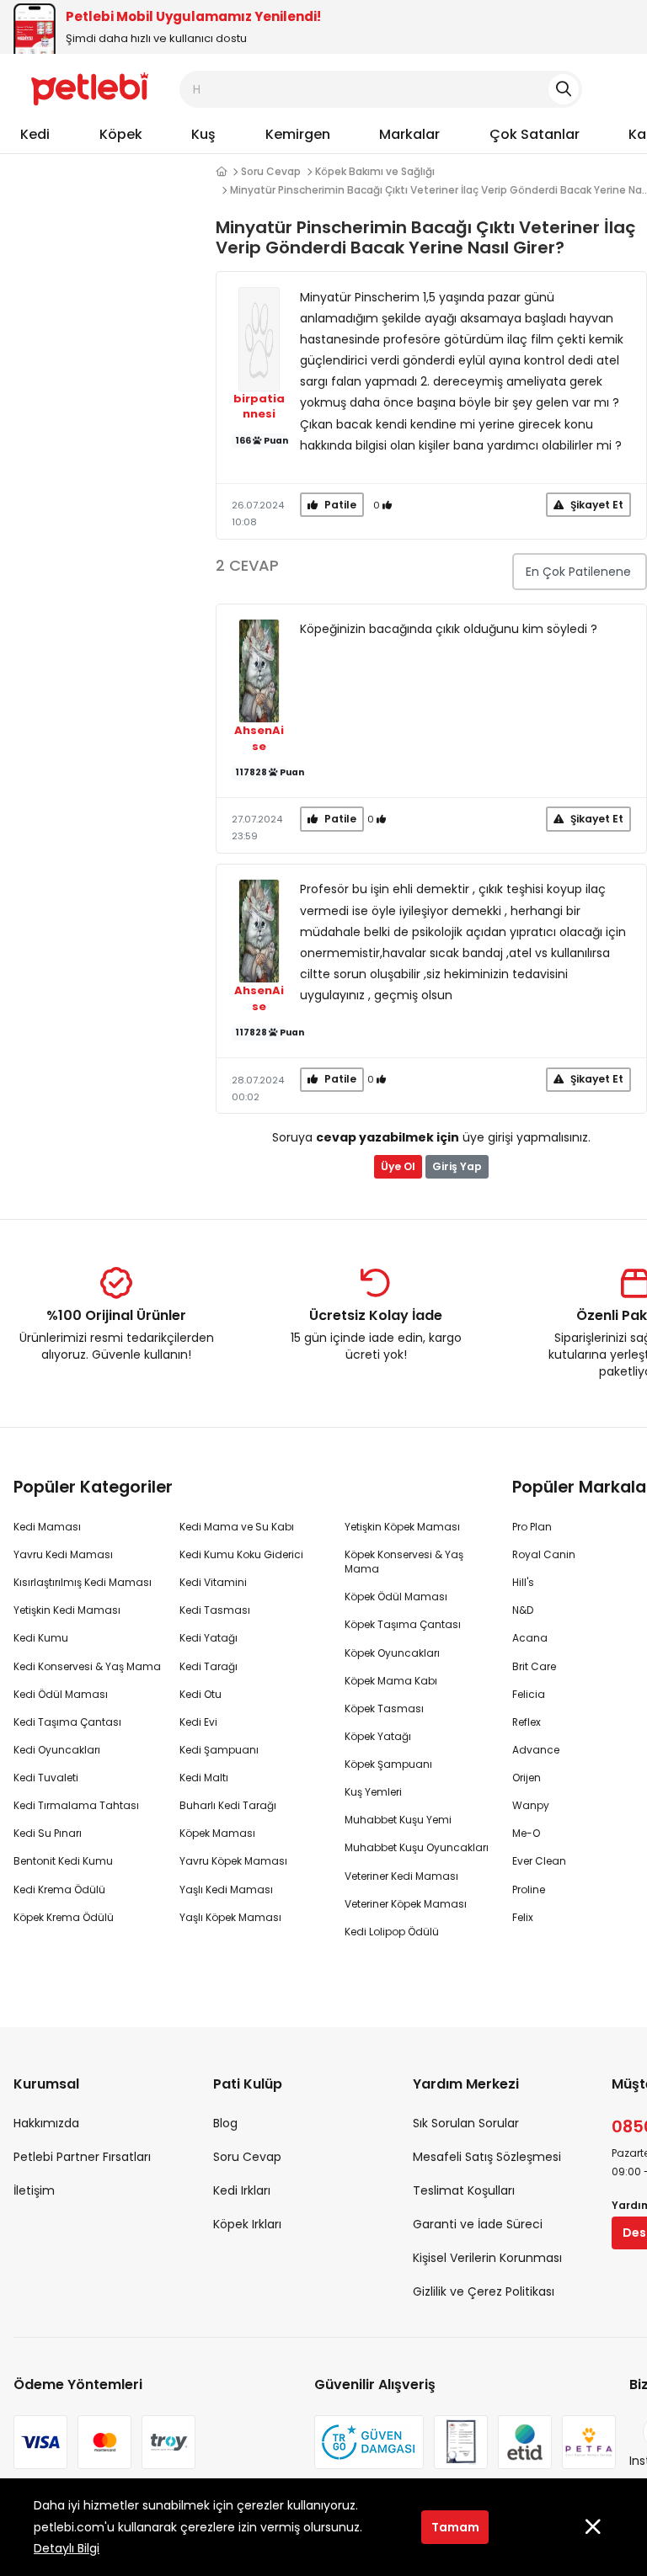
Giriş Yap (457, 1166)
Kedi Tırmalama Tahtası (76, 1805)
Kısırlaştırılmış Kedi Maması (83, 1582)
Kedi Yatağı (209, 1638)
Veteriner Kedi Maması (401, 1876)
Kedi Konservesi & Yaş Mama (87, 1666)
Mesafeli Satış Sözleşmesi (487, 2157)
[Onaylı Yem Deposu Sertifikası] (461, 2442)
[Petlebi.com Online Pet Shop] (90, 88)
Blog (225, 2123)
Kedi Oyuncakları (57, 1750)
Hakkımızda (46, 2123)
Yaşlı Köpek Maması (230, 1917)
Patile (339, 505)
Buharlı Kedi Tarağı (228, 1805)
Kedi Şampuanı (219, 1750)
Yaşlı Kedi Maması (226, 1889)
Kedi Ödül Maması (61, 1694)
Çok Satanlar (535, 134)
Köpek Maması (217, 1833)
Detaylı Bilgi (67, 2548)
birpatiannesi (259, 407)
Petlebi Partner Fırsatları (82, 2157)
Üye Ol (398, 1166)
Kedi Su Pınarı (48, 1833)
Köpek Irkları (247, 2224)
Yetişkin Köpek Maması (402, 1527)
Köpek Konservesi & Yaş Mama (404, 1562)
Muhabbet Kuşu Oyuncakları (417, 1847)
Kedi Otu (201, 1694)
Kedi (35, 134)
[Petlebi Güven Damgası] (369, 2442)
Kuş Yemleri (373, 1792)
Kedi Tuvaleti (46, 1778)
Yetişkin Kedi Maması (67, 1610)
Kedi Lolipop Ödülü (392, 1932)
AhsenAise (259, 739)
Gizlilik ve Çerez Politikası (484, 2291)
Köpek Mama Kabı (391, 1681)
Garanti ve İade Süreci (478, 2224)
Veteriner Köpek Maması (406, 1904)
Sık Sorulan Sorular (466, 2123)
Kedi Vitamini (213, 1582)
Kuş (203, 134)
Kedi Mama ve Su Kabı (237, 1527)
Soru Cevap (271, 171)
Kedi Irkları (242, 2190)
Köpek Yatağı (378, 1736)
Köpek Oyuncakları (392, 1653)
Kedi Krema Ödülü (59, 1889)
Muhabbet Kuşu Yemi (398, 1820)
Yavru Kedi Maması (63, 1554)
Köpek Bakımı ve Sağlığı (375, 171)
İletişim (34, 2190)
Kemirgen (298, 134)
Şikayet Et (596, 505)
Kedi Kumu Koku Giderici (241, 1554)
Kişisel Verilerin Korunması (487, 2258)
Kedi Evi (198, 1722)
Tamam (455, 2527)
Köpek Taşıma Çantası (403, 1624)
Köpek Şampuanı (388, 1764)
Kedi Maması (47, 1527)
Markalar (409, 134)
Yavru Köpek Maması (233, 1861)
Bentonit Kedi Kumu (63, 1861)
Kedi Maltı (204, 1778)
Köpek (121, 134)
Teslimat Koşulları (464, 2190)
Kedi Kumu (41, 1638)
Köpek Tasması (384, 1708)
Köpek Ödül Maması (396, 1597)
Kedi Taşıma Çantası (67, 1722)
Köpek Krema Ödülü (64, 1917)
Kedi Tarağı (209, 1666)
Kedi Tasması (215, 1610)
